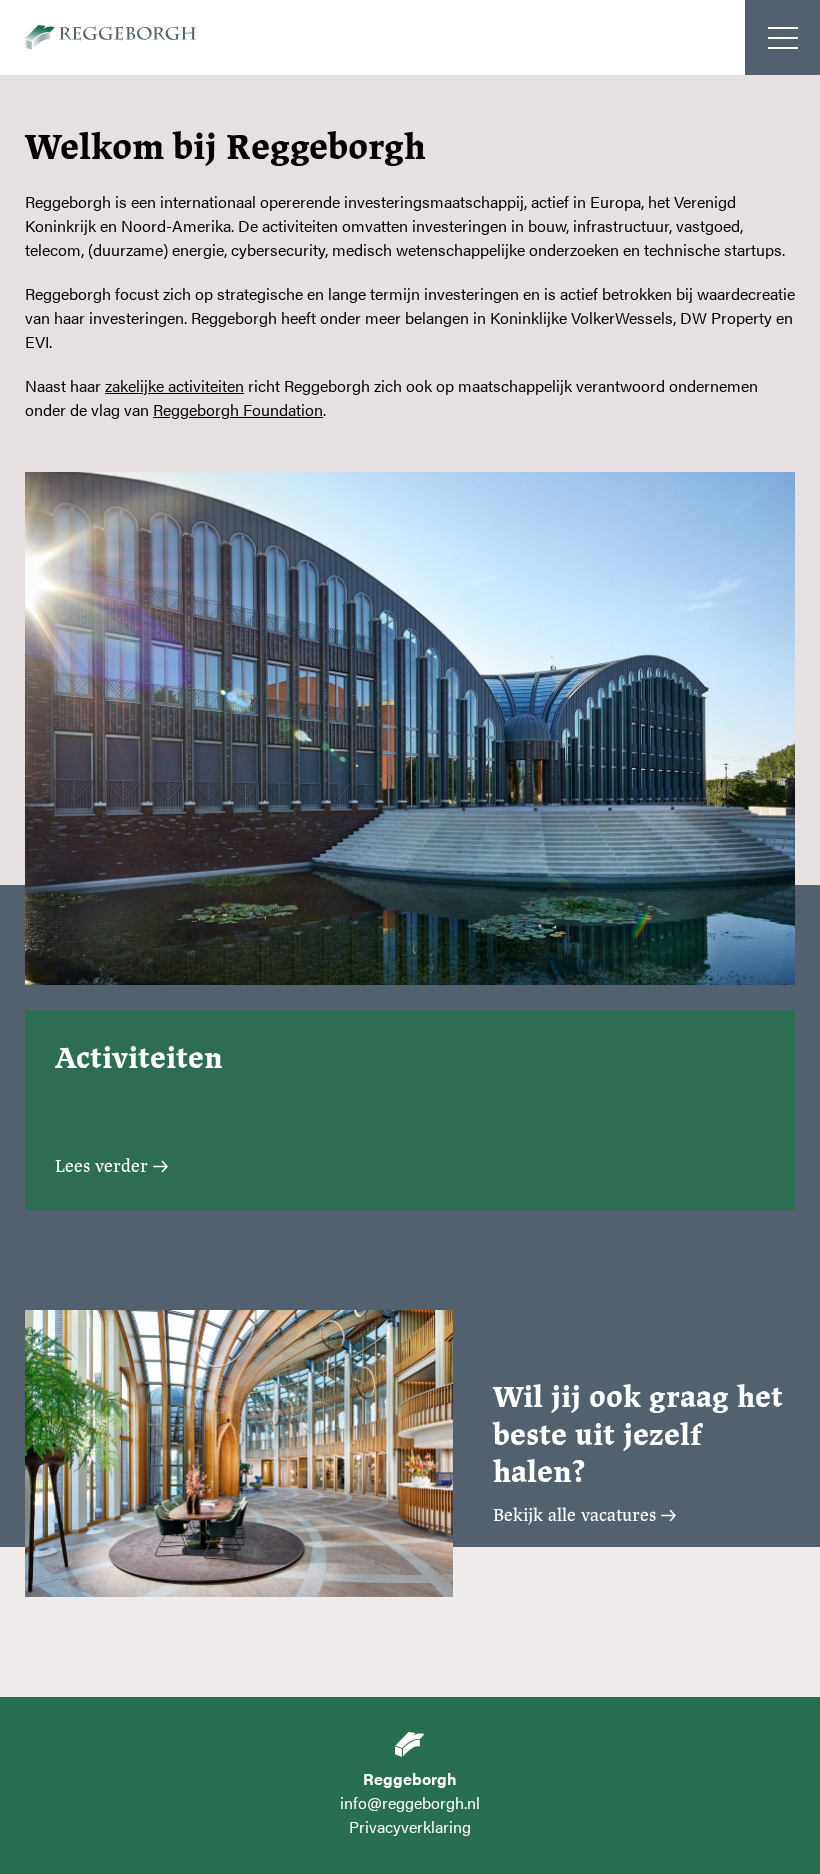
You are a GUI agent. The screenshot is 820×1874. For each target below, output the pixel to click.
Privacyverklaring (410, 1826)
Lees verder (101, 1166)
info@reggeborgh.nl (410, 1802)
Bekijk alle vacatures (574, 1515)
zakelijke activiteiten (174, 385)
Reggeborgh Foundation (238, 409)
